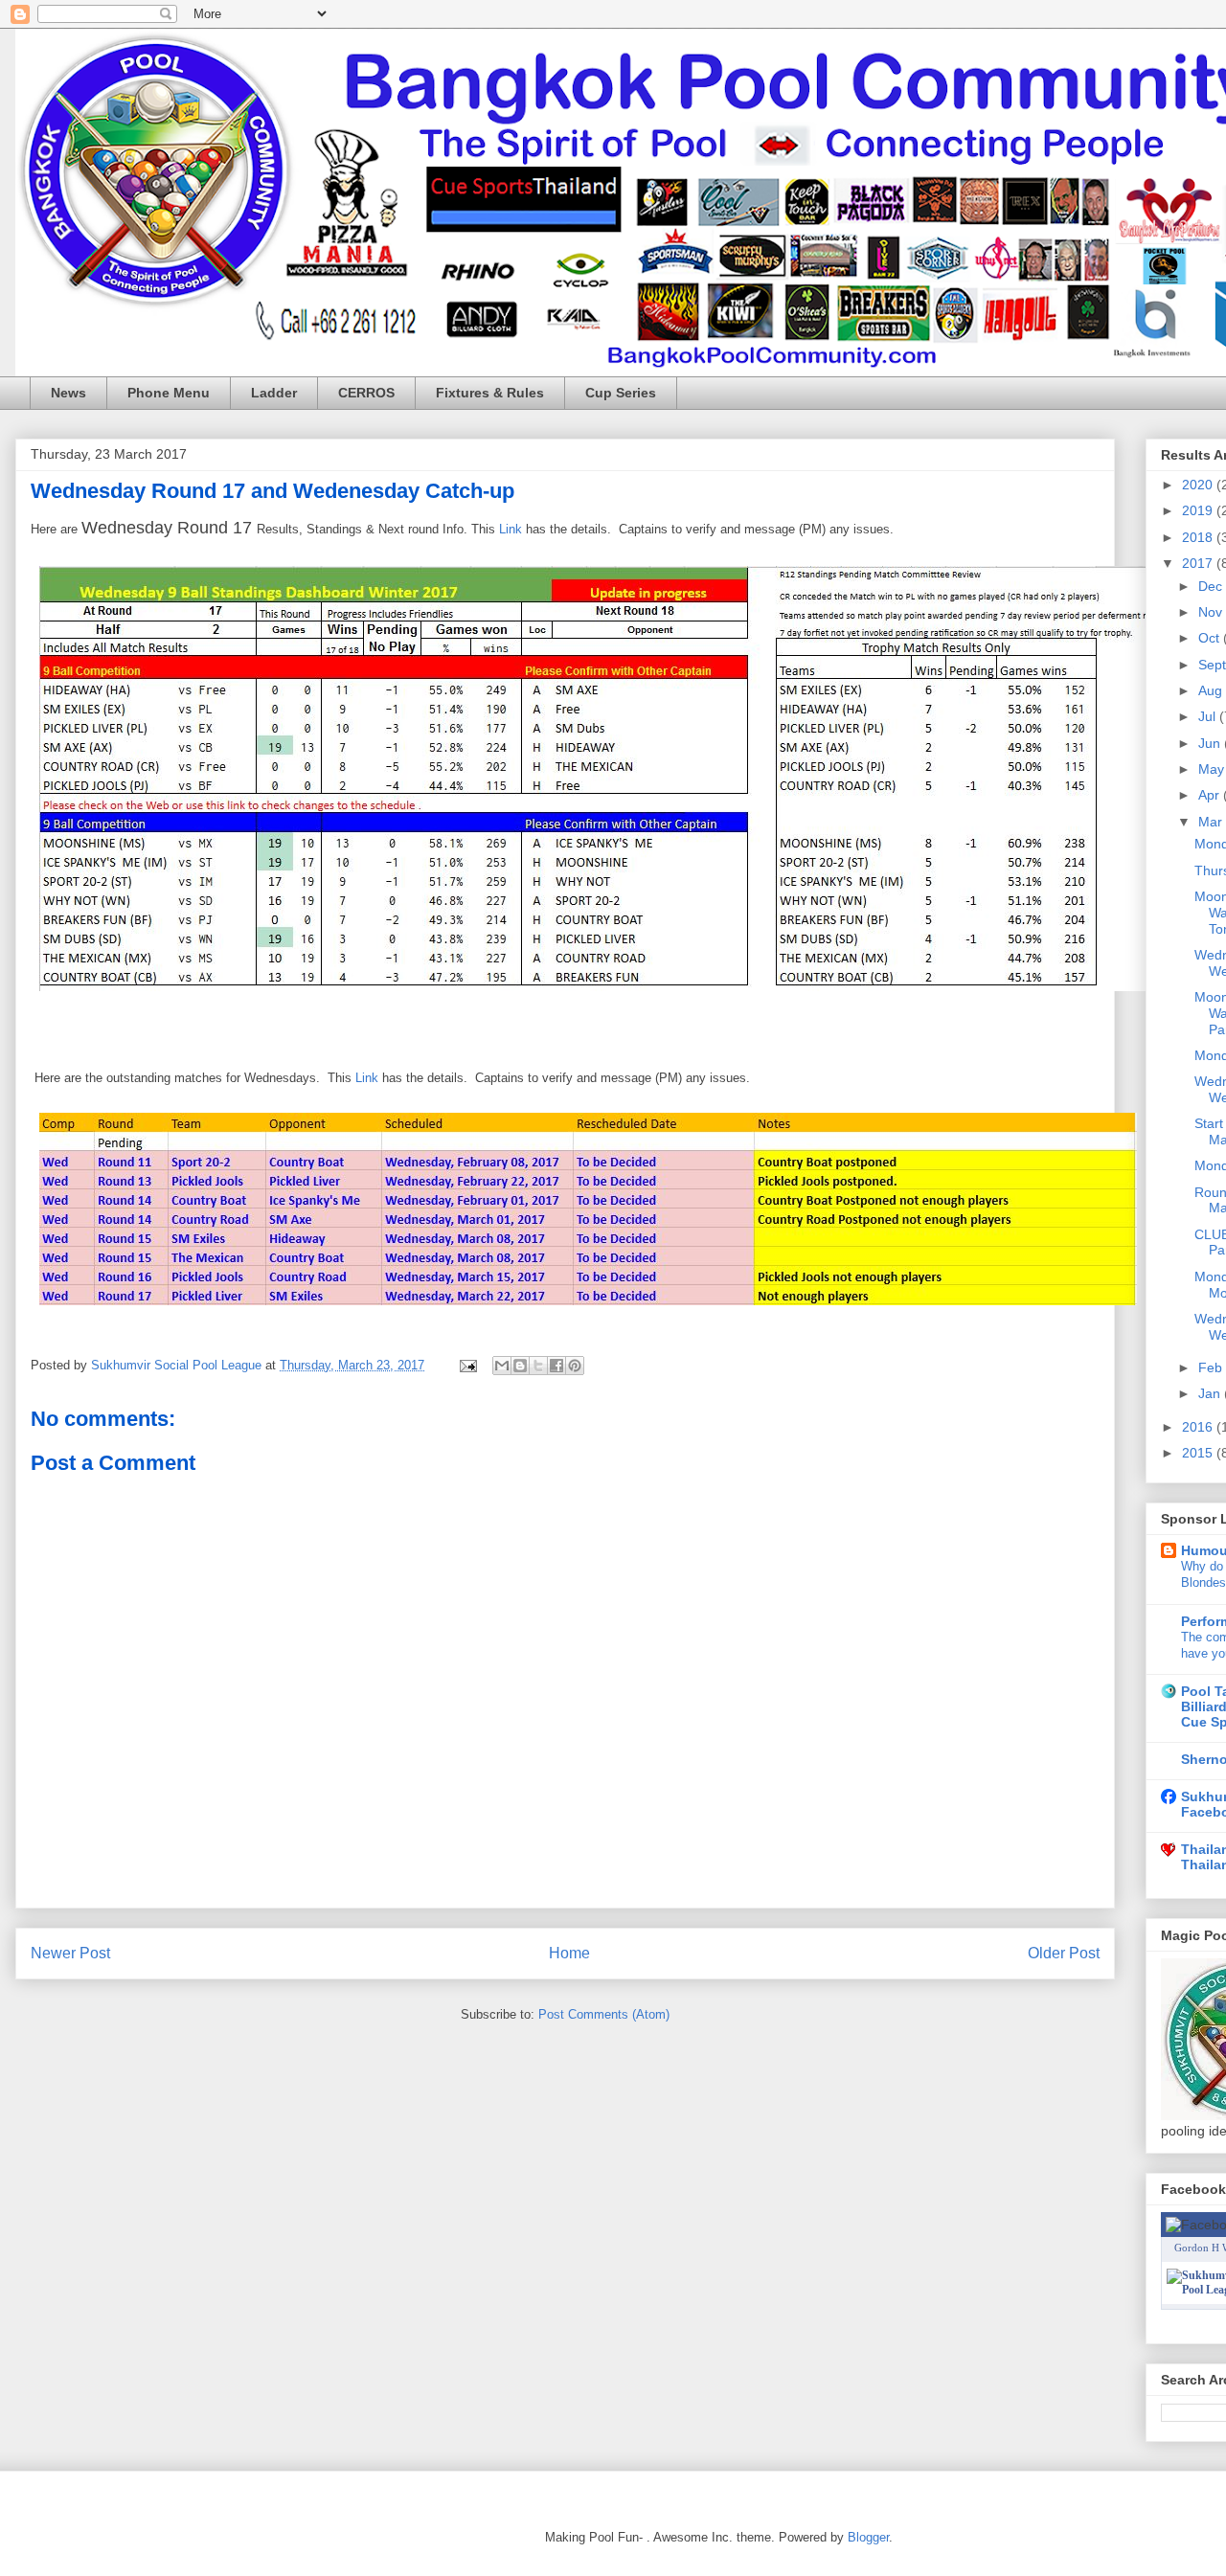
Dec (1212, 586)
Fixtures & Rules (490, 393)
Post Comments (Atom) (604, 2014)
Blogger (868, 2537)
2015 (1199, 1453)
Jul (1209, 716)
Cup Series (621, 393)
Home (569, 1953)
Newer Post (70, 1953)
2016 (1199, 1427)
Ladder (274, 393)
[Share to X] (538, 1366)
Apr (1211, 795)
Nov (1212, 612)
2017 (1199, 563)
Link (512, 529)
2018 (1199, 537)
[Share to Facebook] (556, 1366)
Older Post (1064, 1953)
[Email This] (502, 1366)
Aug (1212, 690)
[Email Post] (467, 1365)
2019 (1199, 510)
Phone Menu (169, 393)
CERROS (366, 393)
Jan (1211, 1393)
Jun (1211, 743)
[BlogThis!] (520, 1366)
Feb (1212, 1367)
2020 (1199, 485)
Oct (1211, 638)
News (68, 393)
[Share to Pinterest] (575, 1366)
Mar (1212, 822)
